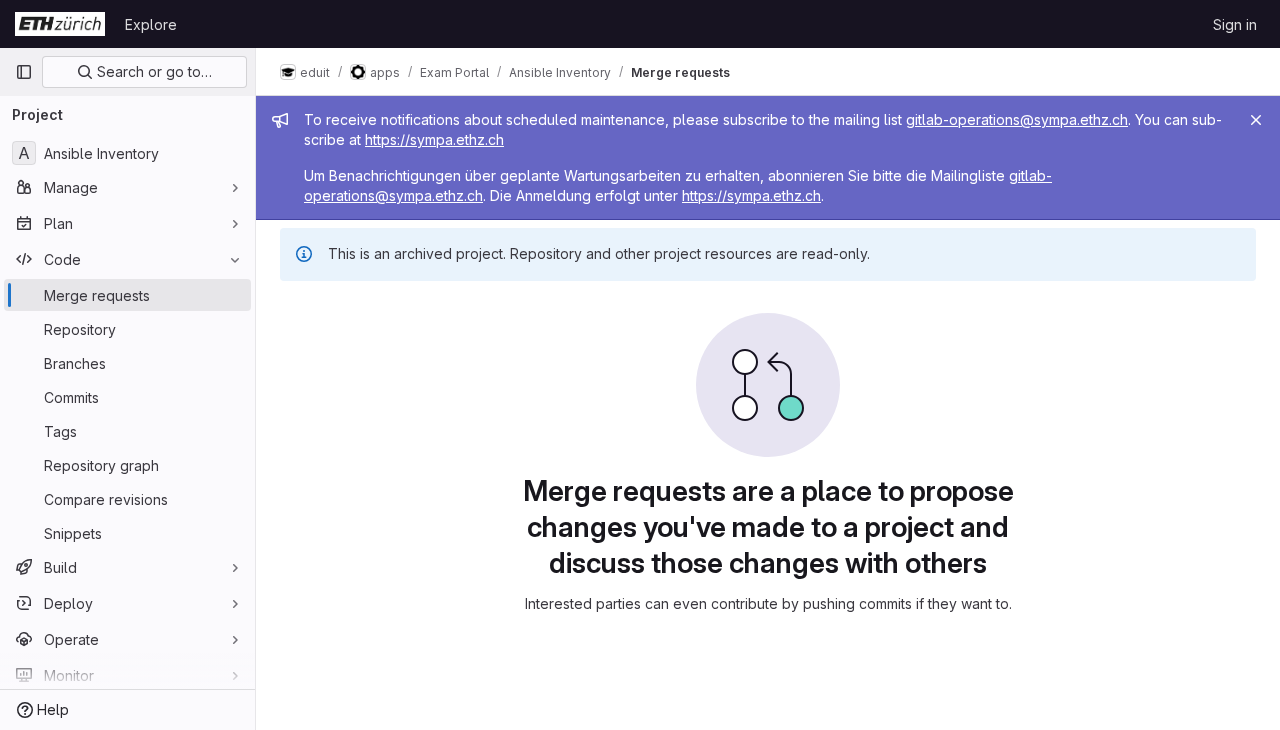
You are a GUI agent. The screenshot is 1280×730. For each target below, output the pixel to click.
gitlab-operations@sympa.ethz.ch (1017, 119)
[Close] (1256, 120)
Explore (151, 24)
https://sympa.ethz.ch (434, 139)
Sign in (1235, 24)
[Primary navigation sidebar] (24, 72)
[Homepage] (60, 24)
